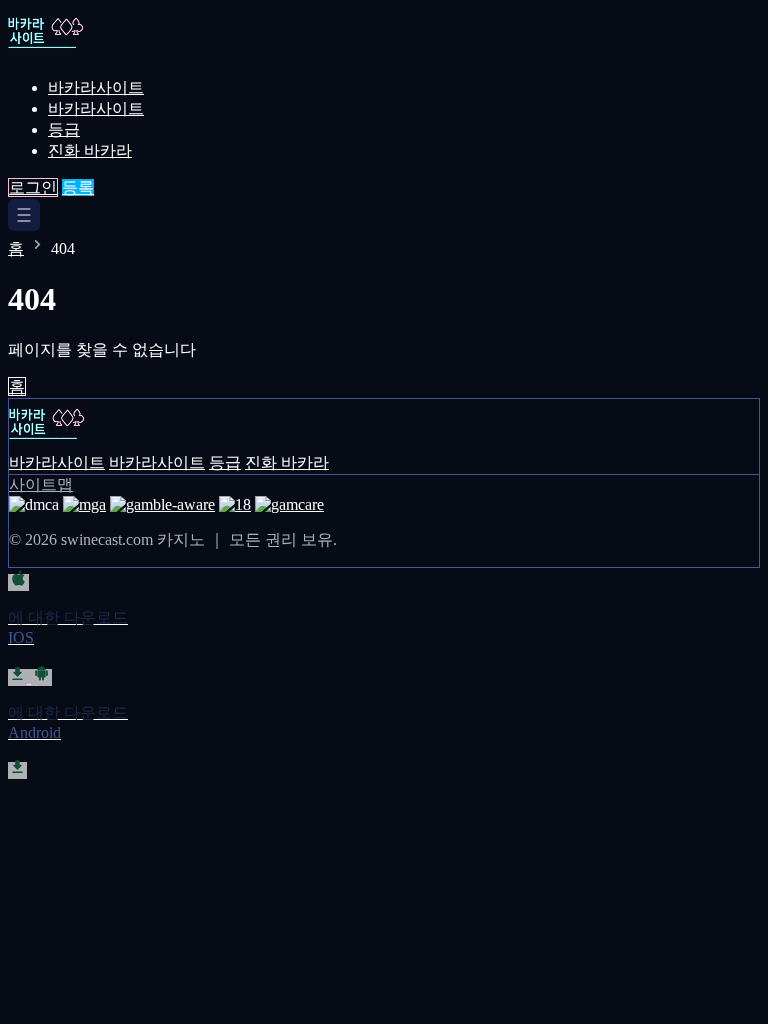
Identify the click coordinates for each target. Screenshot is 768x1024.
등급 (64, 129)
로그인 (33, 187)
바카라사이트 (96, 87)
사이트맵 (41, 484)
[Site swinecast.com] (77, 52)
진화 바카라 (90, 150)
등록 (78, 187)
